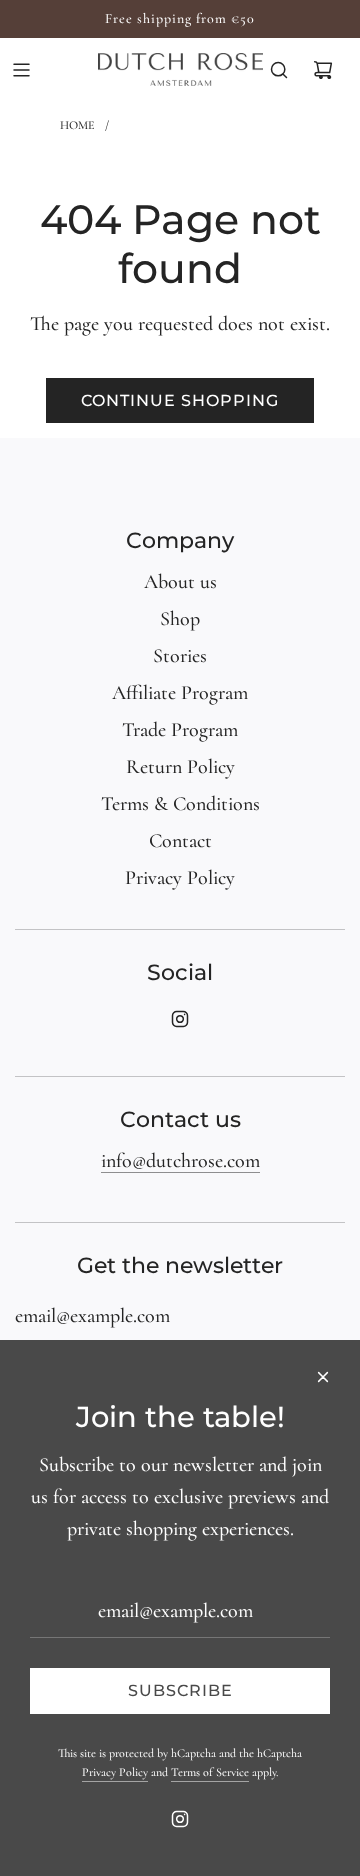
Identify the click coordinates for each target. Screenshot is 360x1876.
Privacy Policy (115, 1772)
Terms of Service (210, 1772)
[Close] (323, 1377)
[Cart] (323, 70)
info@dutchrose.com (180, 1161)
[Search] (279, 70)
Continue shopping (180, 400)
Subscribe (180, 1690)
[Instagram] (180, 1019)
